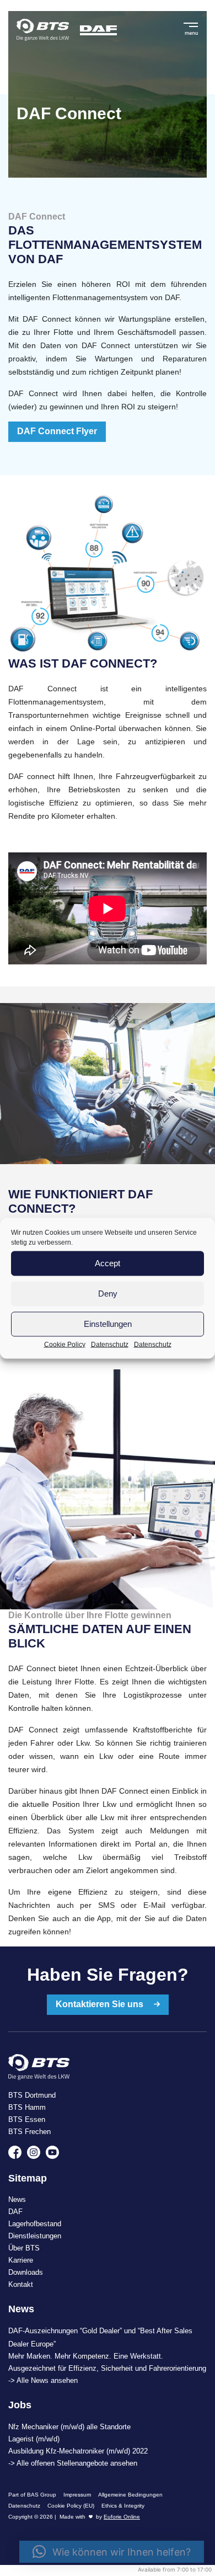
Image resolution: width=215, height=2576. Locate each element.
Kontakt (21, 2284)
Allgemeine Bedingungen (130, 2495)
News (17, 2199)
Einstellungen (108, 1324)
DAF (15, 2212)
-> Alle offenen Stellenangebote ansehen (73, 2463)
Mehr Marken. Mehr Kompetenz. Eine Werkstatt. (86, 2356)
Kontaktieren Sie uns (101, 2004)
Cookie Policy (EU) (71, 2506)
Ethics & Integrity (123, 2506)
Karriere (21, 2260)
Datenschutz (110, 1344)
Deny (108, 1294)
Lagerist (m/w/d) (34, 2439)
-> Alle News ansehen (43, 2380)
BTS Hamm (27, 2107)
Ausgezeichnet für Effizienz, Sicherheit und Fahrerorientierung (107, 2368)
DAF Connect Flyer (57, 431)
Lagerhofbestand (35, 2224)
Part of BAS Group (32, 2495)
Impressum (77, 2495)
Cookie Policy (65, 1344)
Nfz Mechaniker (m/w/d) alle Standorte (69, 2427)
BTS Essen (27, 2119)
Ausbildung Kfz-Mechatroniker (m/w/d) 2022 (78, 2451)
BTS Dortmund (32, 2095)
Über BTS (24, 2248)
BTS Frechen (29, 2132)
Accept (108, 1263)
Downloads (26, 2272)
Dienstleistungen (35, 2236)
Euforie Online (122, 2517)
